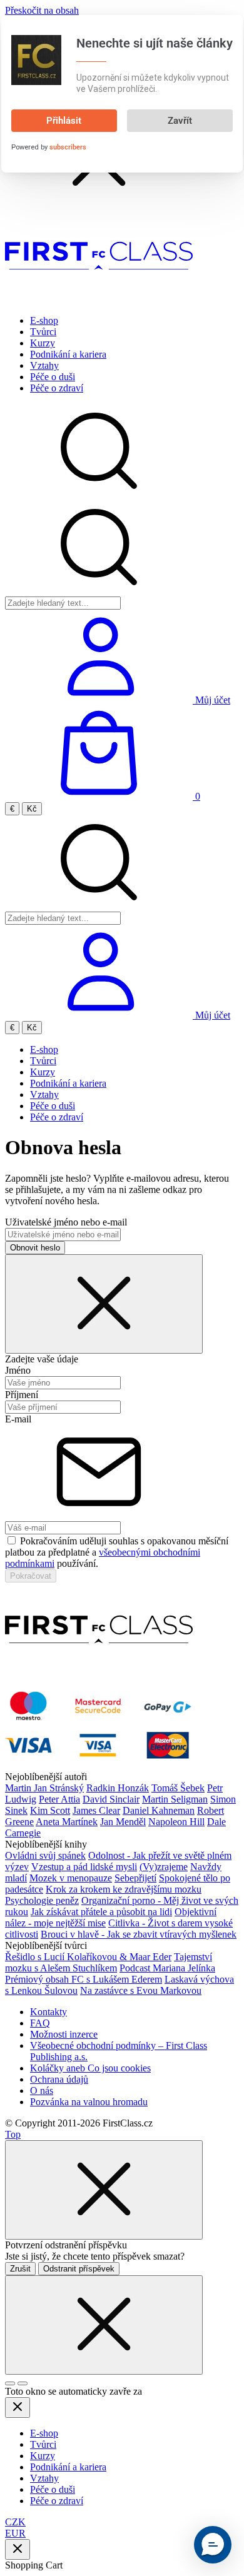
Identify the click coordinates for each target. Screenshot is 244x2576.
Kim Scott (50, 1810)
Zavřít (180, 121)
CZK (15, 2522)
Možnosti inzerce (64, 2034)
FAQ (40, 2023)
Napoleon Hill (176, 1822)
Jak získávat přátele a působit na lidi (101, 1912)
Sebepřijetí (135, 1878)
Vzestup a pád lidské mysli (84, 1867)
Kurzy (43, 343)
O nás (42, 2090)
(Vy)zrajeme (164, 1867)
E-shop (44, 320)
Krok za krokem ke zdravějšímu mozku (124, 1889)
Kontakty (48, 2012)
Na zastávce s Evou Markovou (141, 1990)
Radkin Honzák (118, 1788)
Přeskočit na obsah (42, 10)
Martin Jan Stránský (44, 1788)
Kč (32, 809)
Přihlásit (64, 121)
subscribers (68, 147)
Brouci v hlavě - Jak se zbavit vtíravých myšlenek (139, 1934)
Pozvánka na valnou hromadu (89, 2102)
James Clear (96, 1810)
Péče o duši (53, 377)
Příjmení (22, 1395)
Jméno (18, 1370)
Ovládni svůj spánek (45, 1855)
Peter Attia (59, 1799)
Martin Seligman (175, 1799)
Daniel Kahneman (159, 1810)
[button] (213, 2545)
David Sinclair (111, 1799)
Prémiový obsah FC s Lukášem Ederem (84, 1979)
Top (13, 2134)
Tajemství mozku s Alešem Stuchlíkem (109, 1962)
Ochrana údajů (59, 2079)
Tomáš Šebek (178, 1788)
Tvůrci (43, 332)
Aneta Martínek (67, 1822)
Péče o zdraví (57, 388)
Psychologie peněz (42, 1900)
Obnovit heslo (35, 1248)
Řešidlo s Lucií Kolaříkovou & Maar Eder (88, 1957)
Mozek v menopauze (71, 1878)
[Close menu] (18, 2407)
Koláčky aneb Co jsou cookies (90, 2068)
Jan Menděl (123, 1822)
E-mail (18, 1419)
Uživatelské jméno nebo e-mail (66, 1222)
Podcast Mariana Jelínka (167, 1968)
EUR (15, 2533)
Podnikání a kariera (68, 354)
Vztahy (44, 365)
